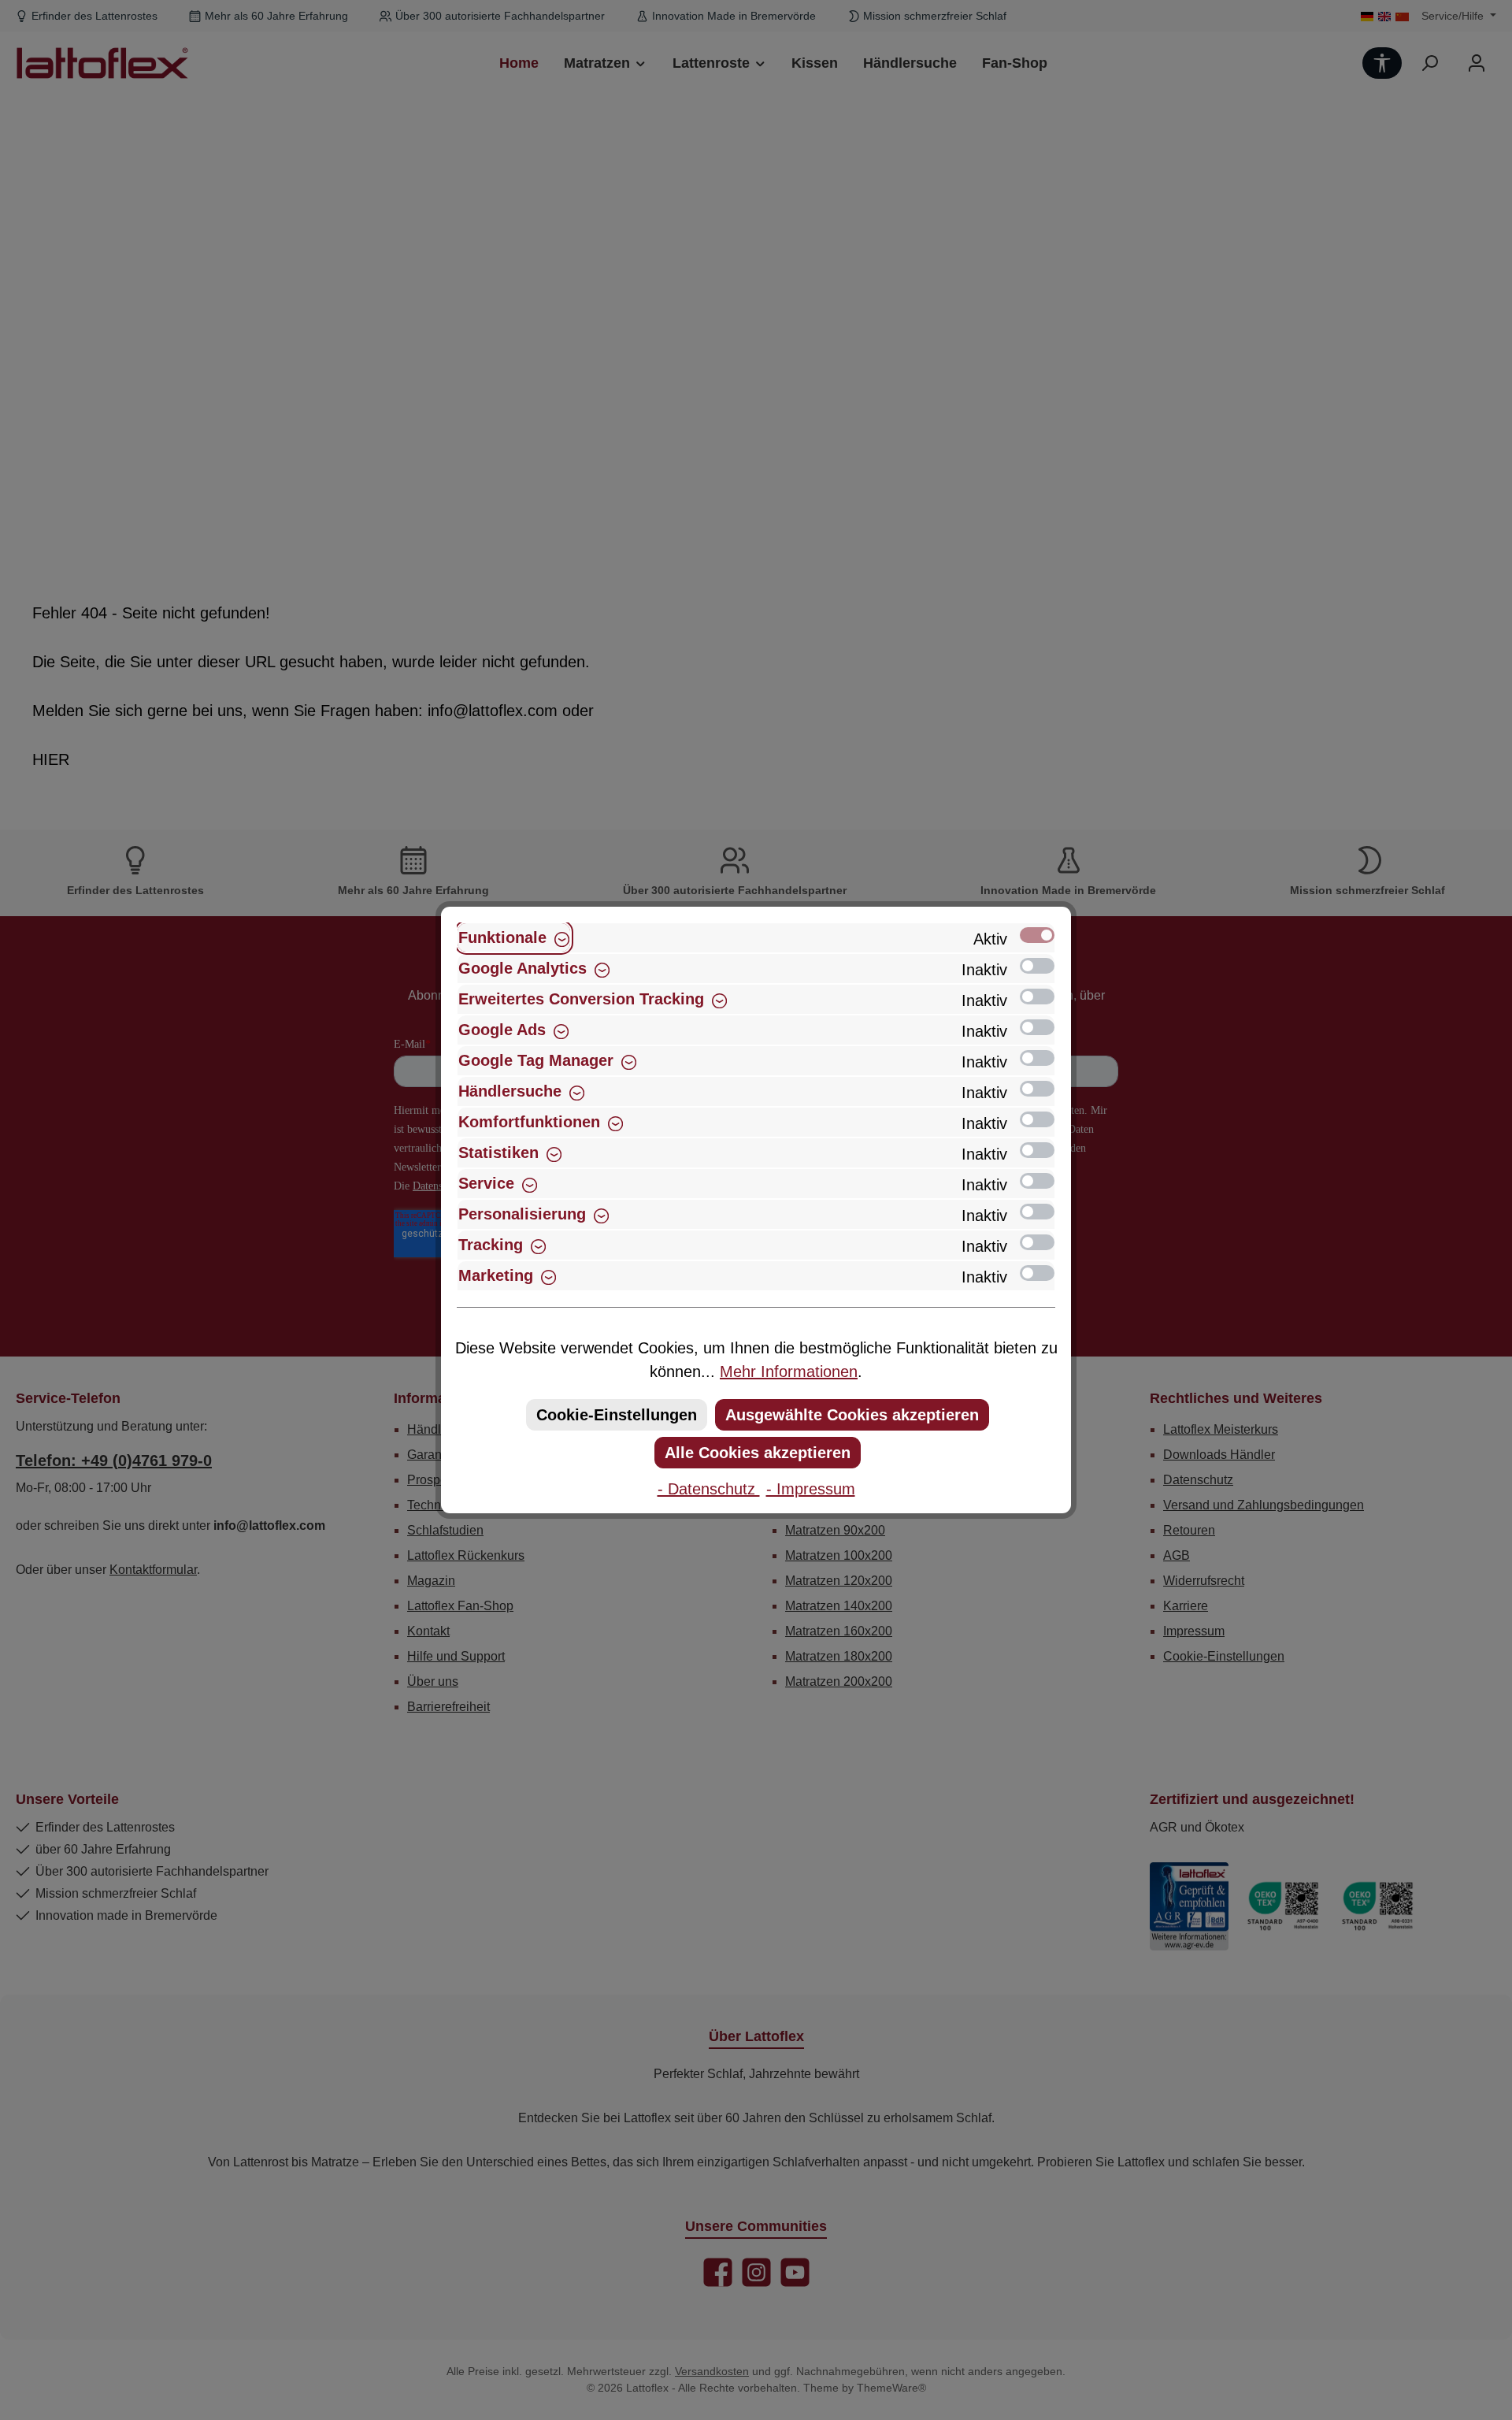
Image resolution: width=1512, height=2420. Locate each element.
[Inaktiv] (1037, 966)
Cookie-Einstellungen (617, 1415)
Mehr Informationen (789, 1371)
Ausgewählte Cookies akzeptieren (852, 1415)
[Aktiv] (1037, 935)
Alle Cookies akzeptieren (758, 1453)
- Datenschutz (709, 1489)
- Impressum (811, 1489)
